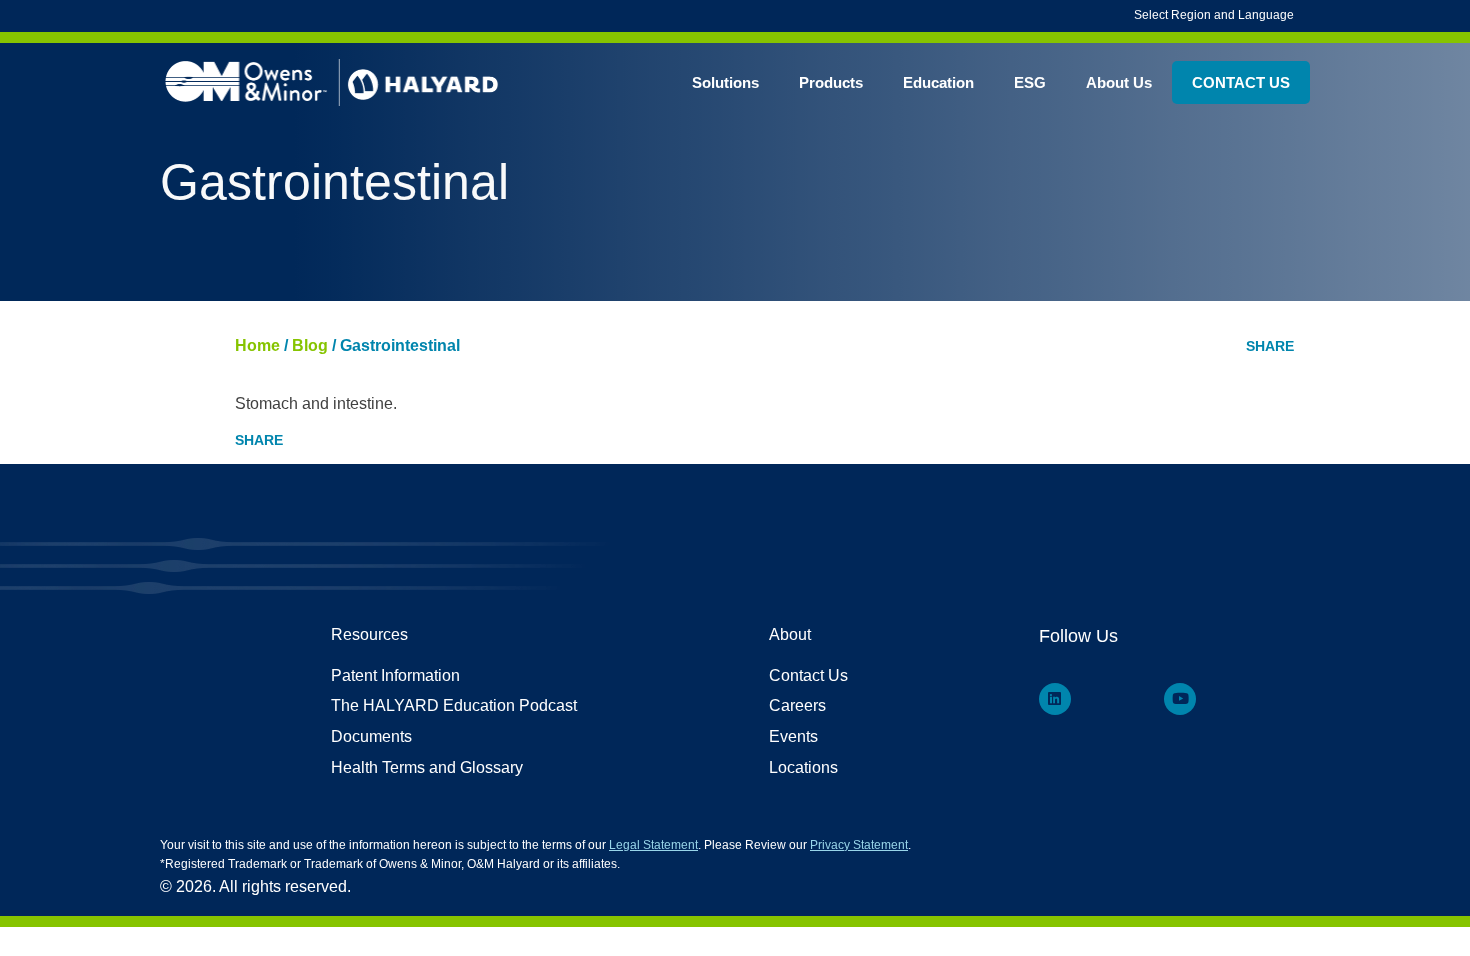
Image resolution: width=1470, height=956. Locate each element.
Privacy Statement (859, 845)
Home (257, 345)
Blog (310, 345)
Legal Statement (653, 845)
